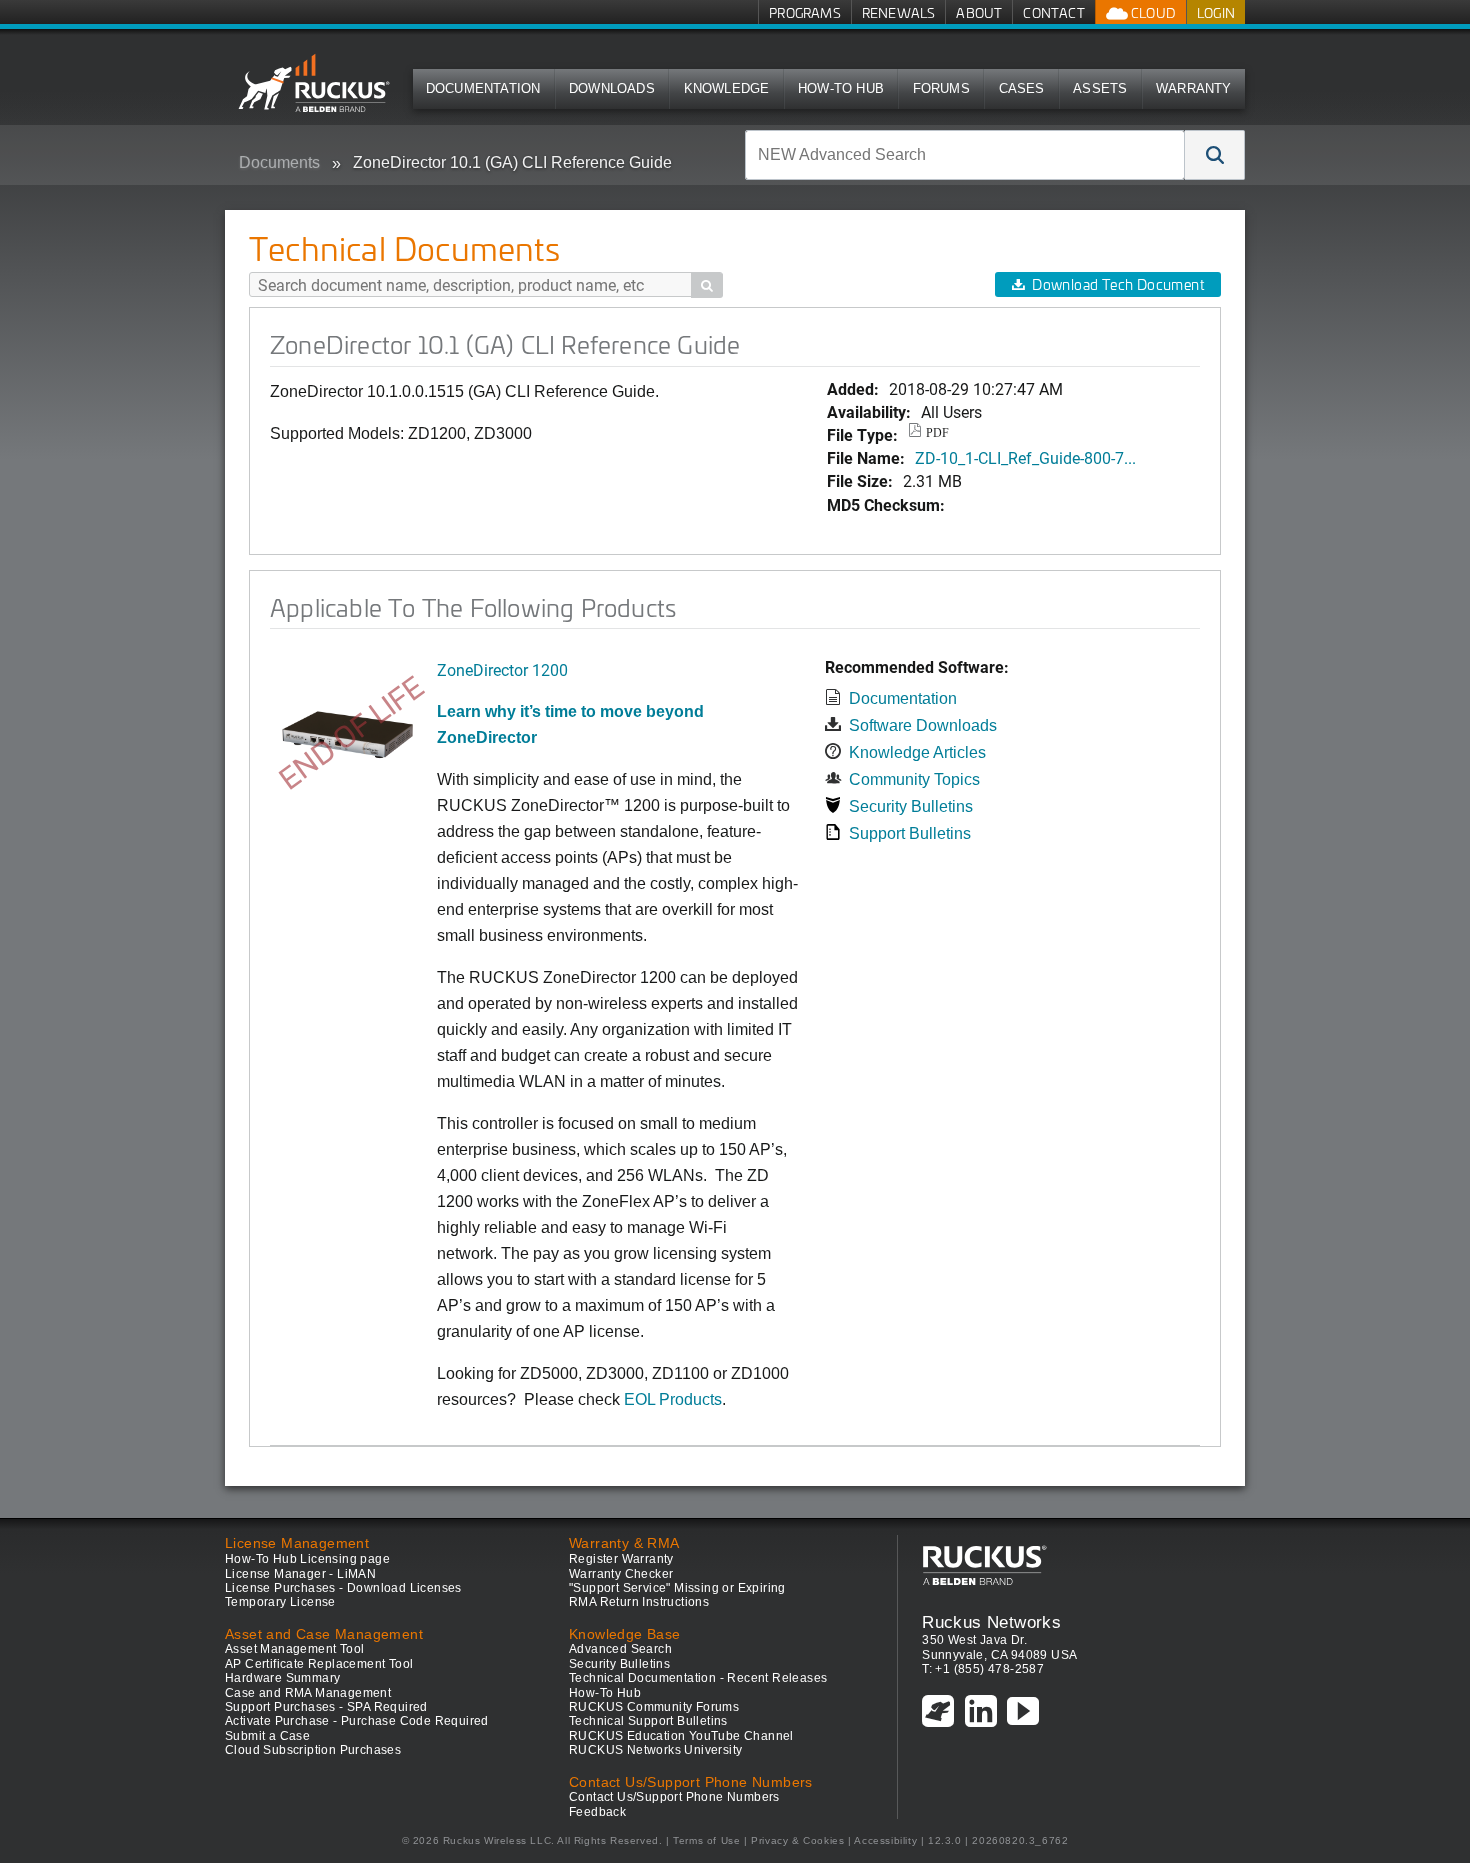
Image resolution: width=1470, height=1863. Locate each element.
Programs (805, 12)
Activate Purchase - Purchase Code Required (357, 1721)
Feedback (597, 1812)
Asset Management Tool (294, 1649)
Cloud (1152, 12)
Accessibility (885, 1840)
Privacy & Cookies (797, 1840)
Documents (279, 162)
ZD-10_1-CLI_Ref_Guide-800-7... (1025, 457)
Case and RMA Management (308, 1693)
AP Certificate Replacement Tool (319, 1664)
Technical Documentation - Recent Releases (698, 1678)
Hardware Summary (282, 1678)
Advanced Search (620, 1649)
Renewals (899, 12)
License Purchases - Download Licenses (343, 1588)
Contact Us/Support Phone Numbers (674, 1797)
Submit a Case (267, 1736)
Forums (941, 88)
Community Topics (914, 779)
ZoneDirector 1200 (502, 669)
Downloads (612, 88)
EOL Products (673, 1399)
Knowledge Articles (917, 752)
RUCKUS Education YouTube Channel (681, 1736)
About (979, 12)
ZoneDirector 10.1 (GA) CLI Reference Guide (512, 162)
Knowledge (727, 88)
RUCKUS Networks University (655, 1750)
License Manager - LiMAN (300, 1574)
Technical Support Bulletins (648, 1721)
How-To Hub (841, 88)
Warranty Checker (621, 1574)
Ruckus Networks (991, 1622)
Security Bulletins (911, 806)
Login (1216, 12)
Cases (1022, 88)
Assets (1100, 88)
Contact (1053, 12)
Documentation (483, 88)
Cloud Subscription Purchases (313, 1750)
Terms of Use (706, 1840)
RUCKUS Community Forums (654, 1707)
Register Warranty (621, 1559)
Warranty (1194, 88)
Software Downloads (923, 725)
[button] (1215, 155)
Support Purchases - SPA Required (326, 1707)
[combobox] (965, 155)
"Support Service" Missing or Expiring (677, 1588)
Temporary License (280, 1602)
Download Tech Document (1118, 284)
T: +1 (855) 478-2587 (983, 1669)
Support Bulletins (910, 833)
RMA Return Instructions (639, 1602)
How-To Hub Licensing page (307, 1559)
